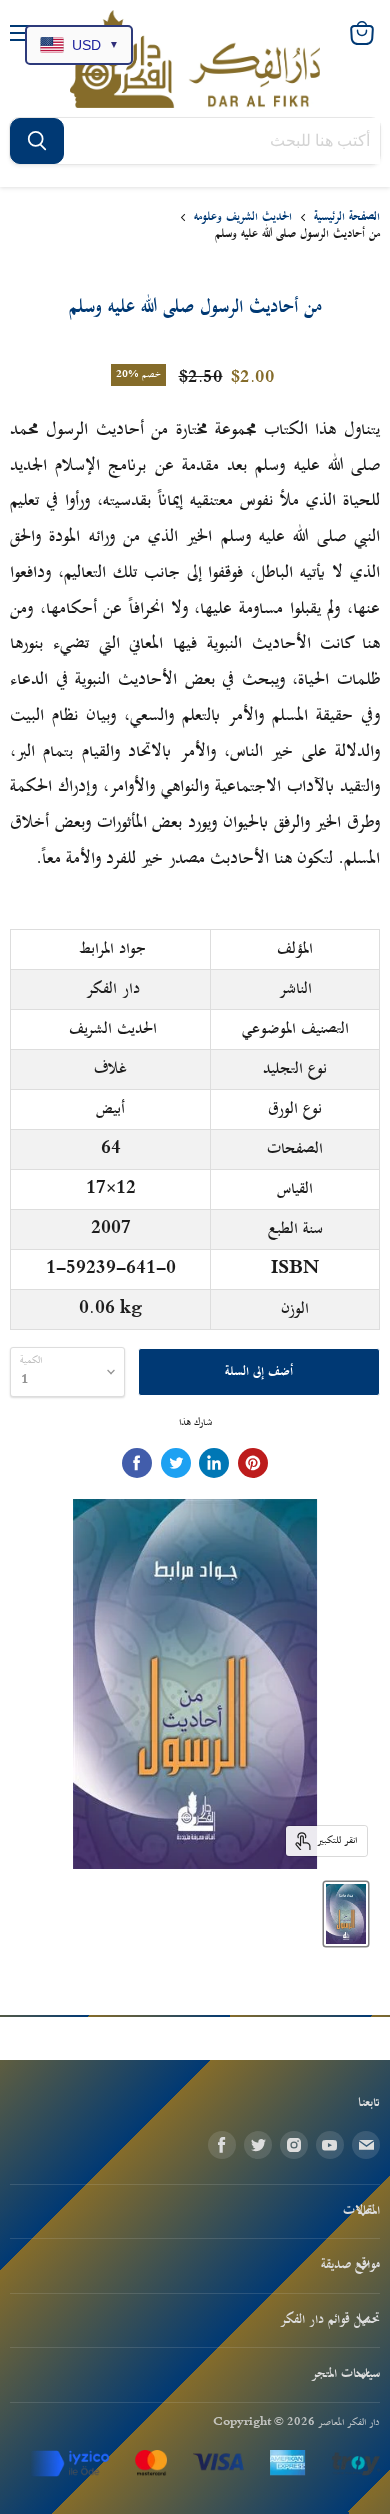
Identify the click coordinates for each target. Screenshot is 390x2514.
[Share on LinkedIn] (214, 1463)
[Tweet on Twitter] (176, 1463)
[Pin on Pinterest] (253, 1463)
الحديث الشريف (113, 1029)
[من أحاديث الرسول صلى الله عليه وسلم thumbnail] (346, 1914)
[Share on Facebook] (137, 1463)
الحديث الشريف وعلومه (243, 217)
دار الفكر (113, 989)
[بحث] (37, 141)
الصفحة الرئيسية (347, 217)
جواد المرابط (112, 949)
